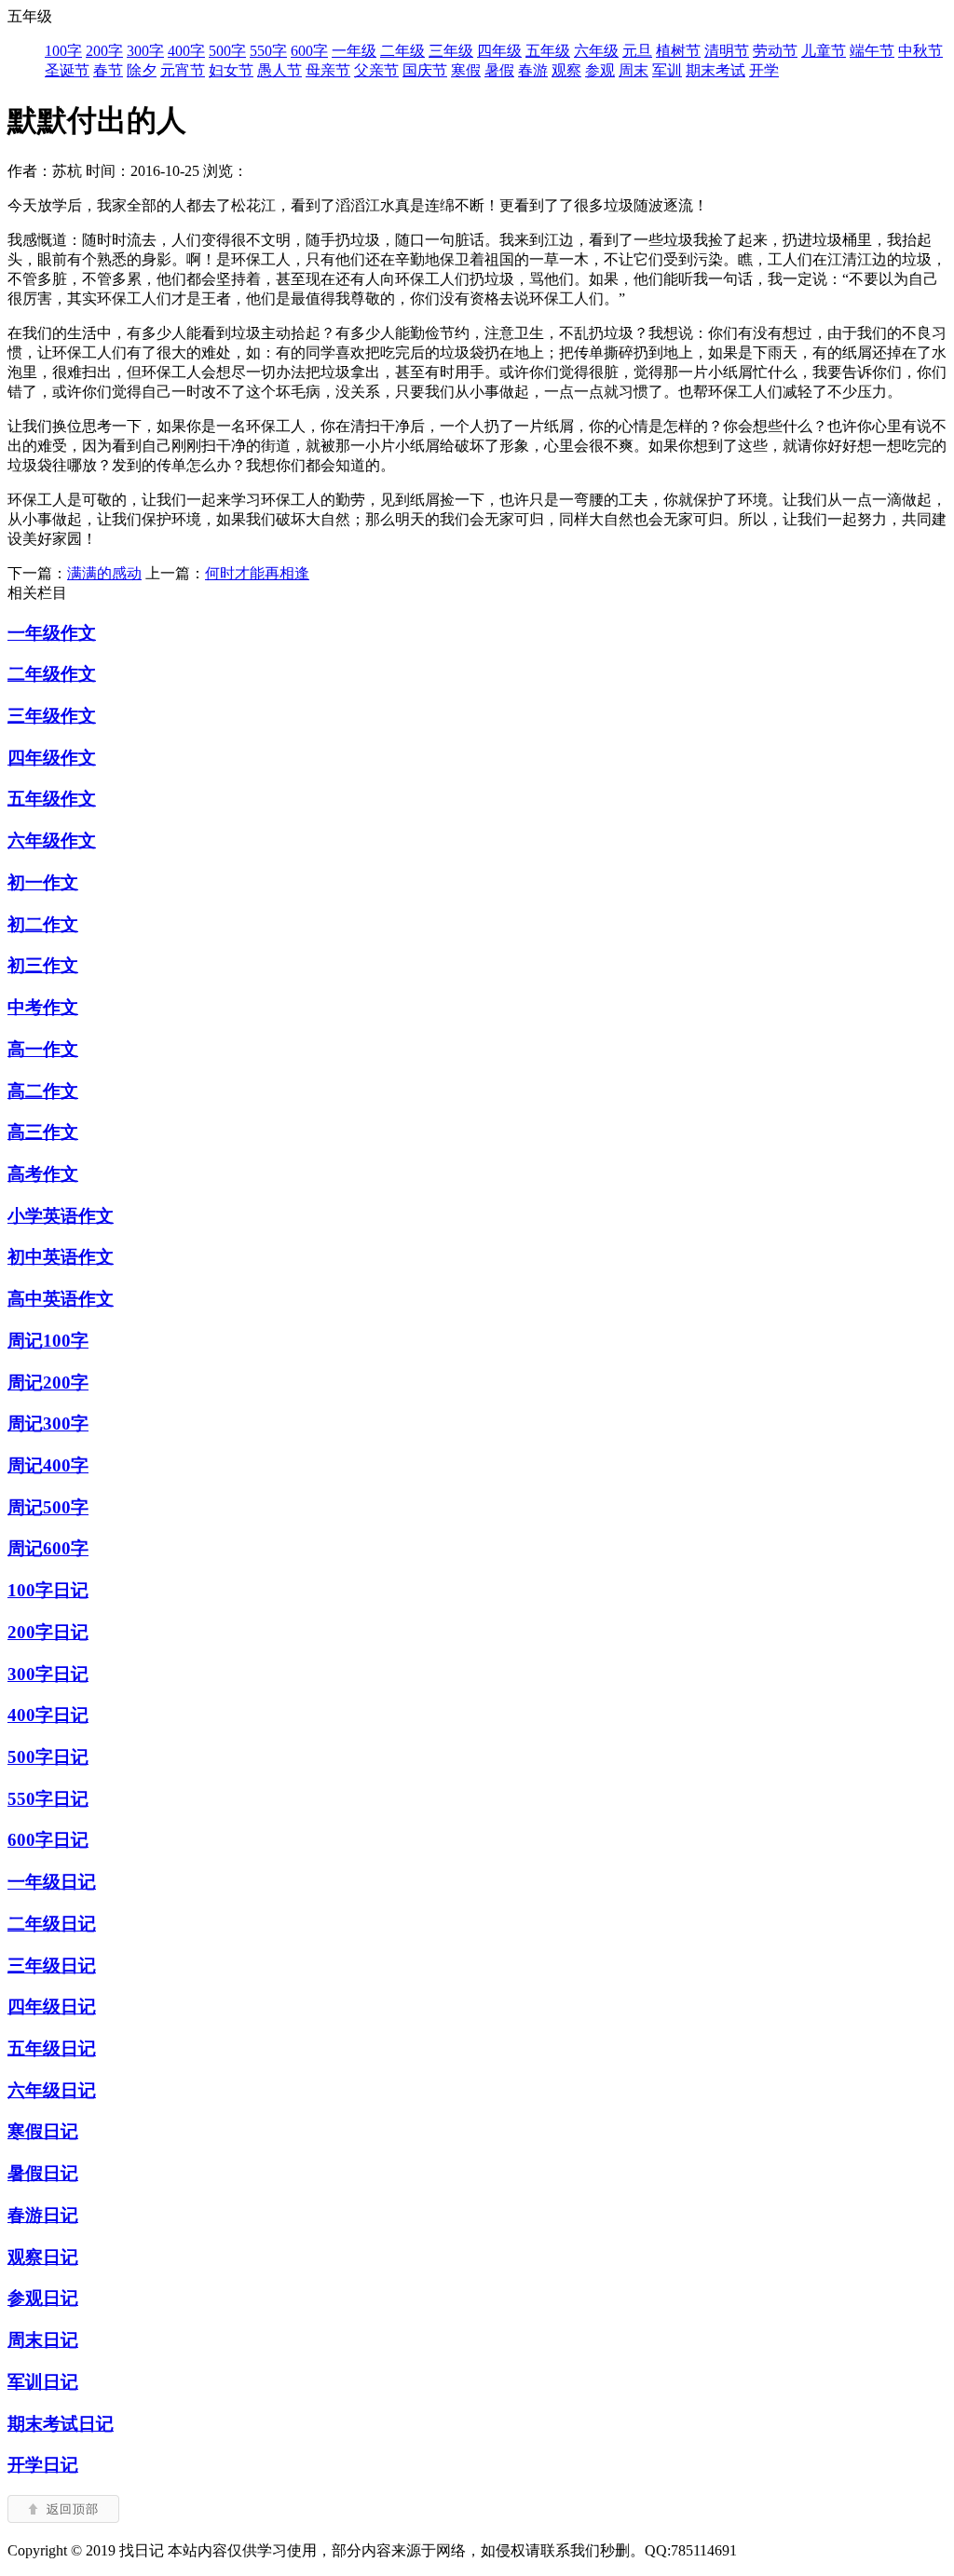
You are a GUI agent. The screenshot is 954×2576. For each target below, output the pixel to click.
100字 (63, 51)
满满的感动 (104, 573)
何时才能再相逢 (257, 573)
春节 (108, 70)
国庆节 (425, 70)
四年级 (499, 51)
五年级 (548, 51)
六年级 (596, 51)
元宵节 (183, 70)
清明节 (727, 51)
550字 (268, 51)
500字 (227, 51)
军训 (667, 70)
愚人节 (279, 70)
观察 (566, 70)
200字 (104, 51)
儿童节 (824, 51)
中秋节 (920, 51)
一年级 (354, 51)
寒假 (466, 70)
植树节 (678, 51)
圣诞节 (67, 70)
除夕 (142, 70)
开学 (764, 70)
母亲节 (328, 70)
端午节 (872, 51)
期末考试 (715, 70)
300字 (145, 51)
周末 (634, 70)
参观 (600, 70)
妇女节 (231, 70)
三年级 (451, 51)
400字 (186, 51)
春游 (533, 70)
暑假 (499, 70)
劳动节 (775, 51)
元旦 (637, 51)
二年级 (402, 51)
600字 (309, 51)
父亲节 (376, 70)
